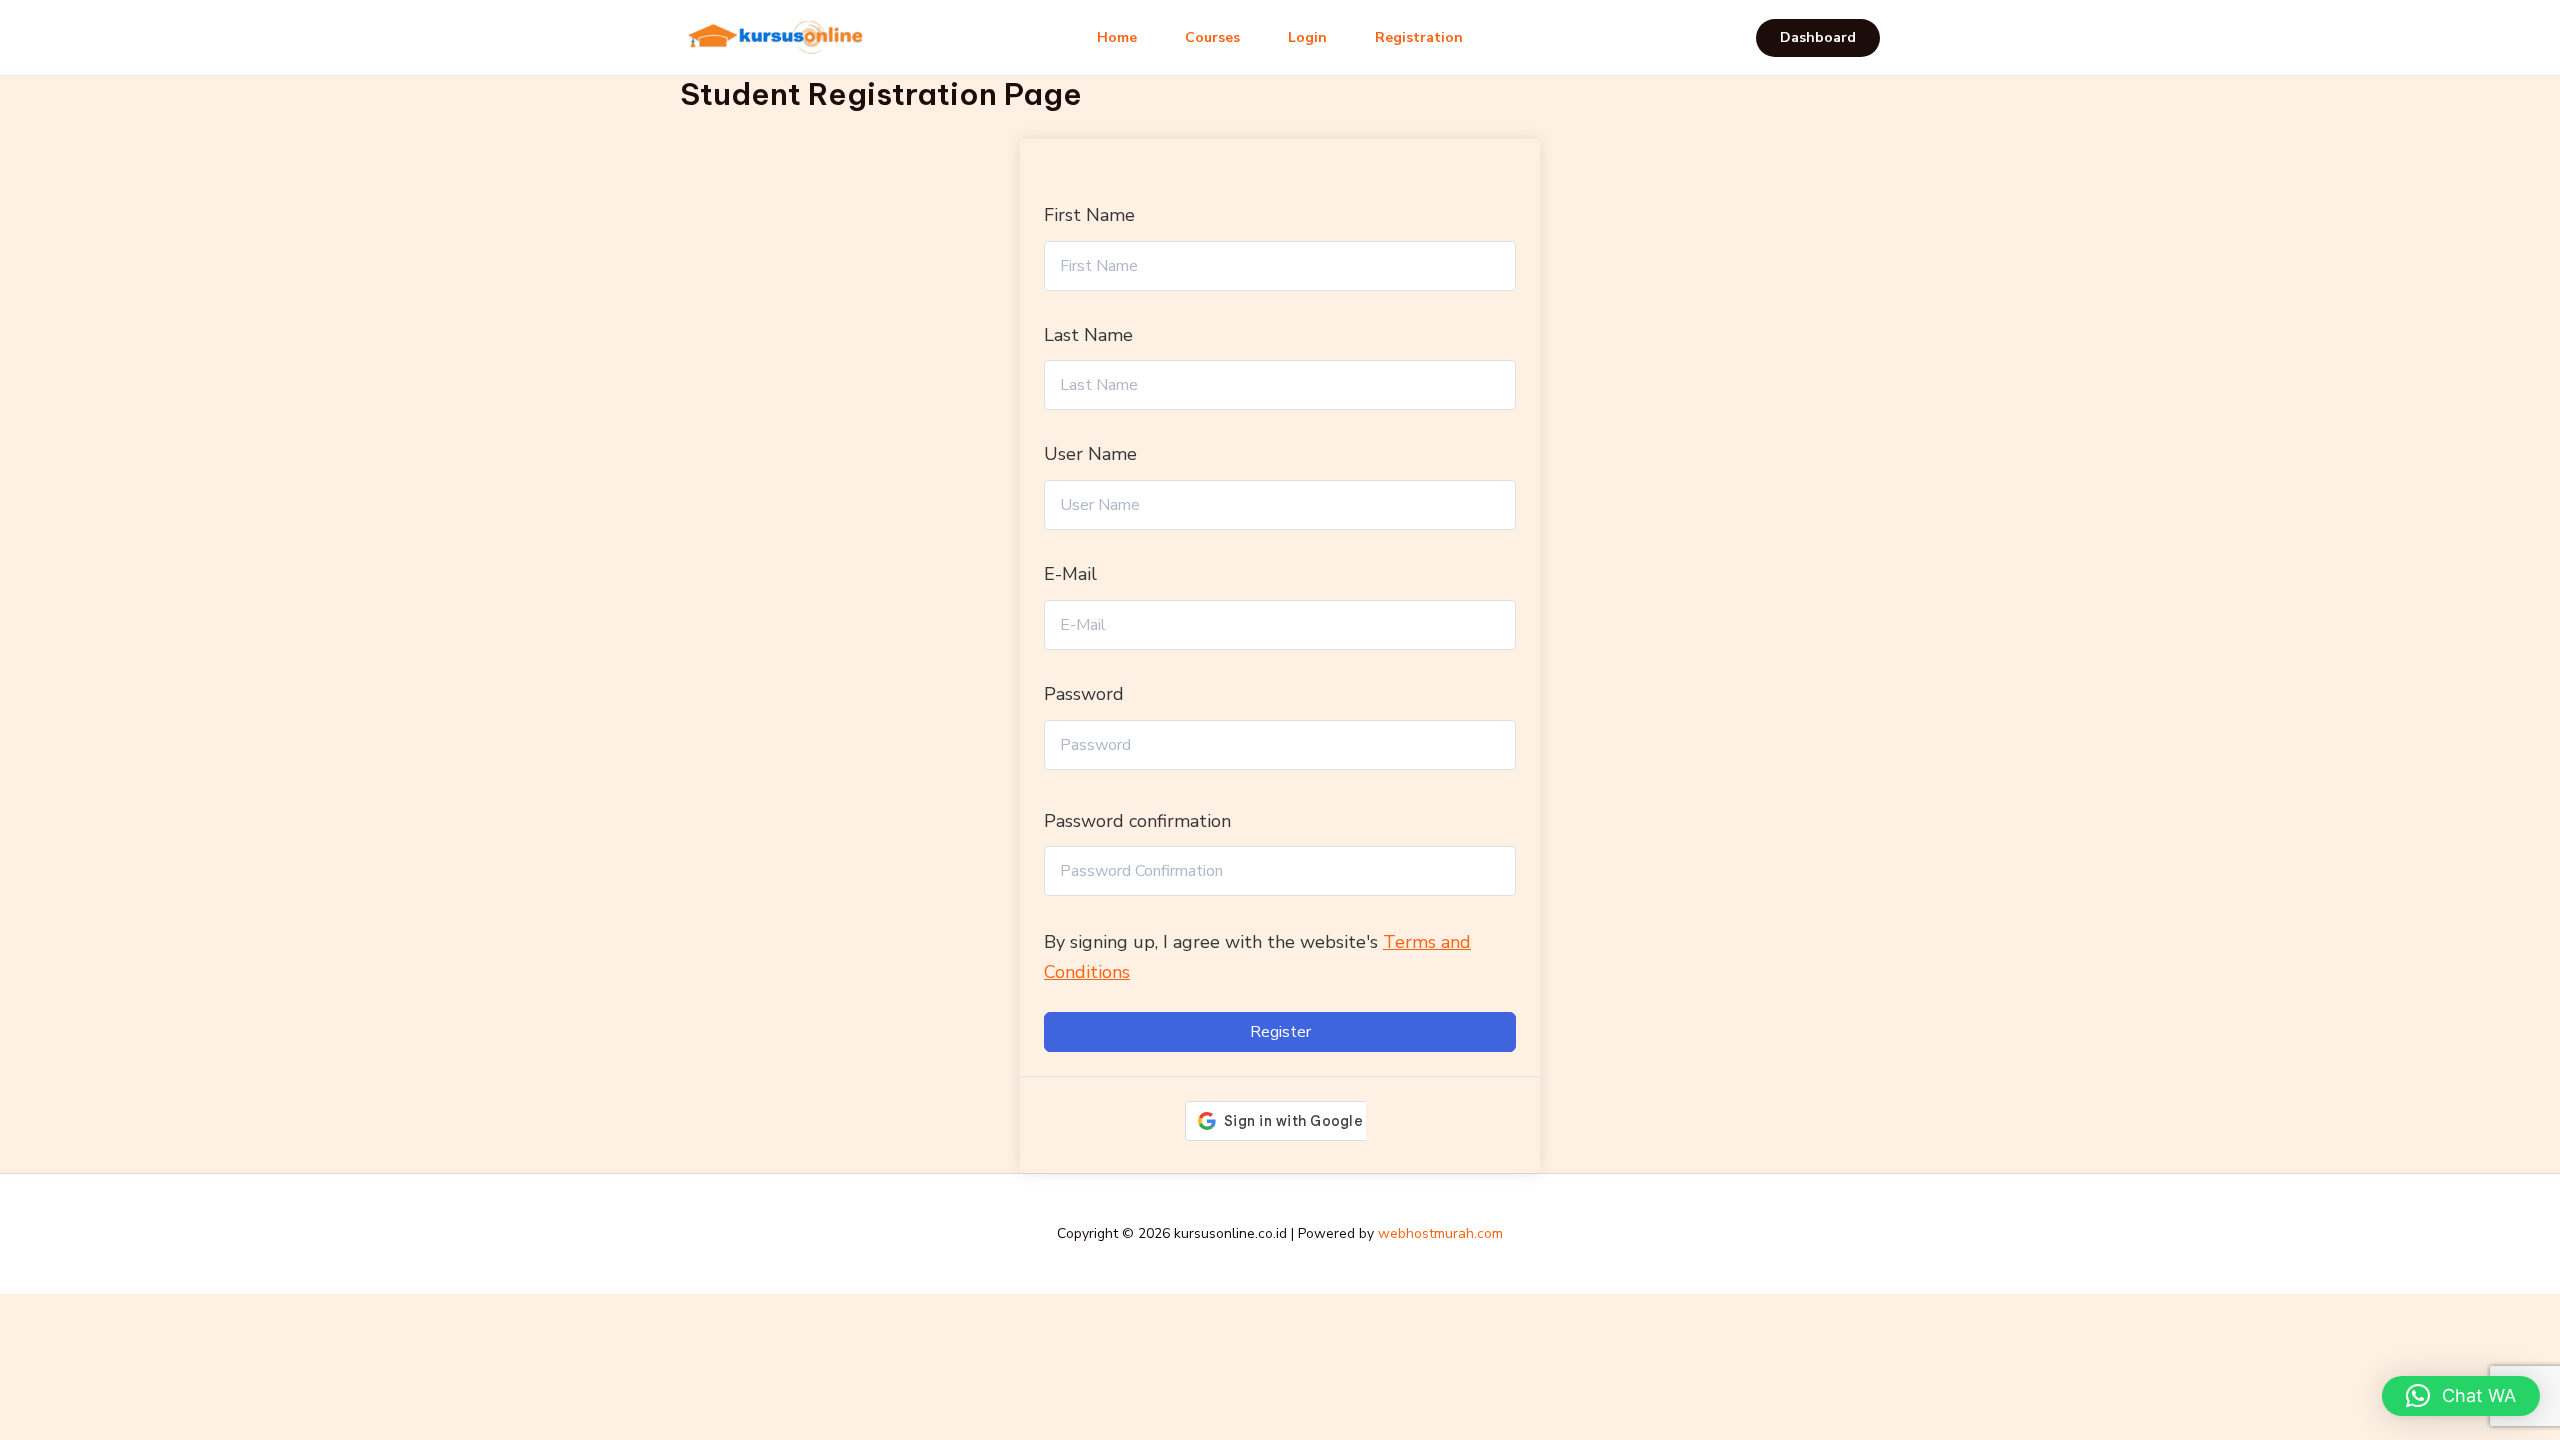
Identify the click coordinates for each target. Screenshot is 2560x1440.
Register (1280, 1032)
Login (1307, 37)
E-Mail (1070, 574)
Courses (1212, 37)
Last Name (1088, 335)
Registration (1419, 37)
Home (1117, 37)
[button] (1818, 38)
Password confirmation (1137, 821)
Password (1084, 694)
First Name (1089, 215)
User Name (1090, 454)
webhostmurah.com (1440, 1233)
